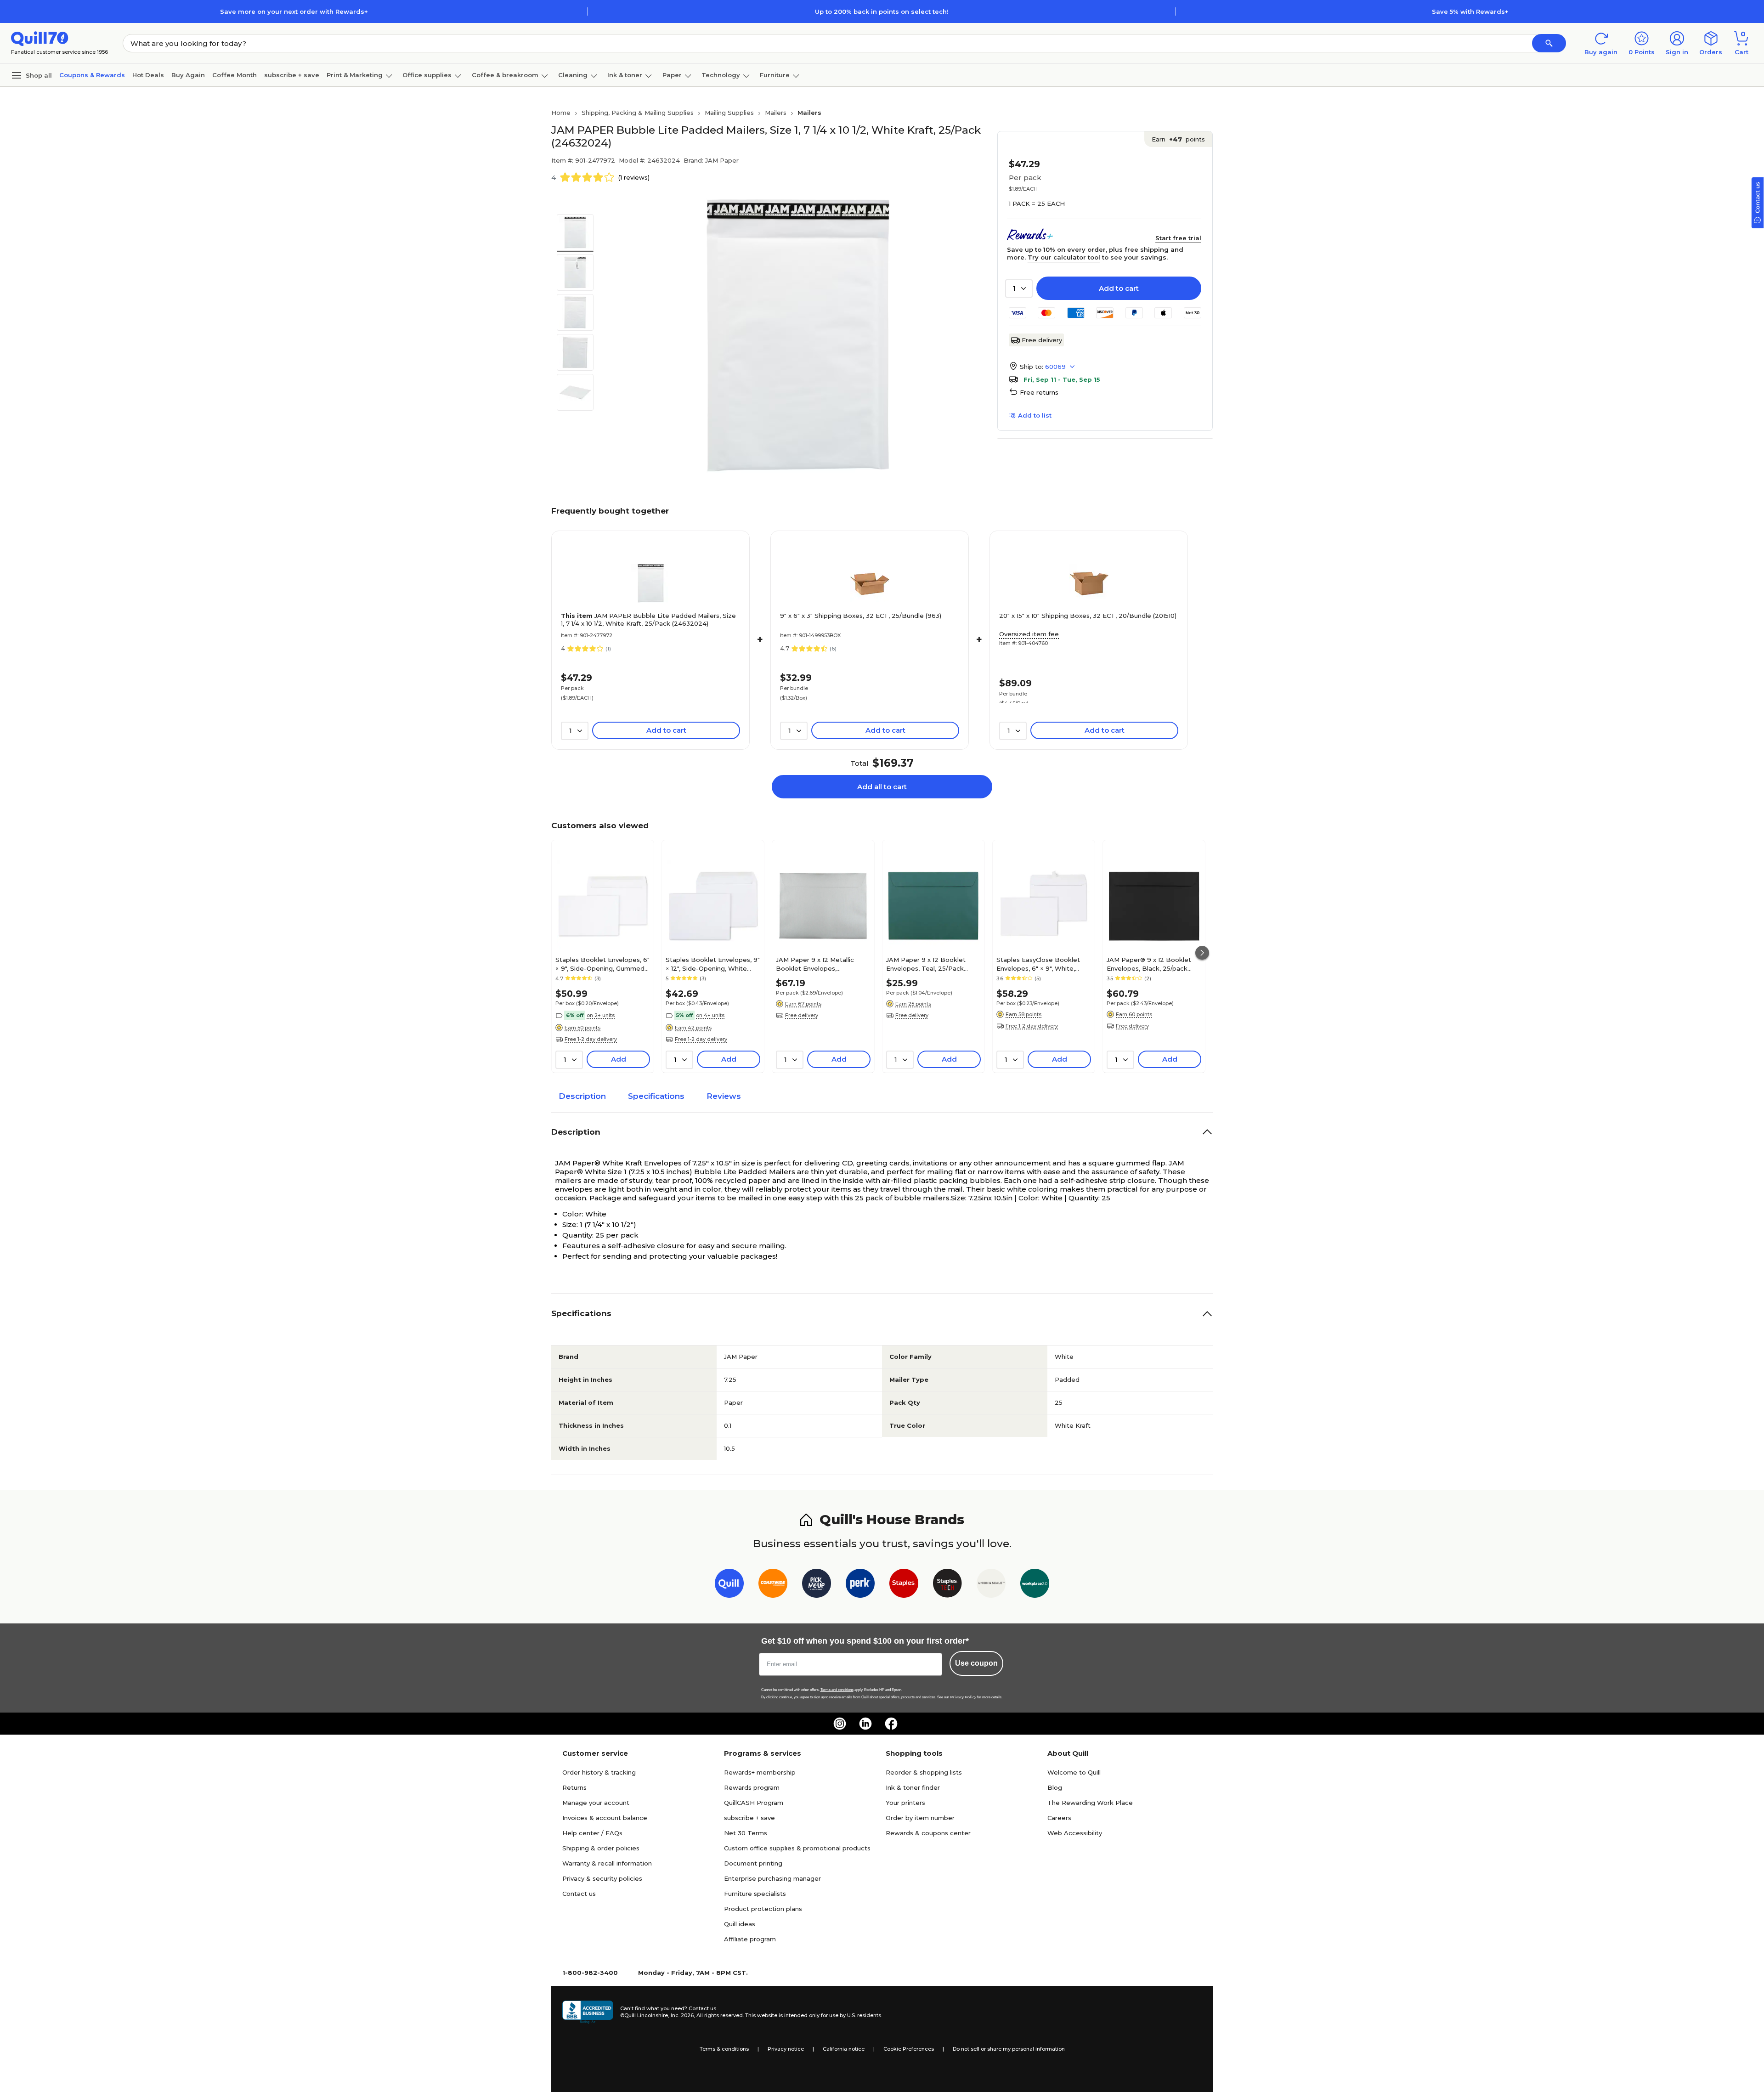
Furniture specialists (755, 1894)
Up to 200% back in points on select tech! (882, 11)
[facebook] (891, 1724)
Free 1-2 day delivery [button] (591, 1039)
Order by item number (920, 1818)
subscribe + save (292, 75)
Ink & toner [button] (625, 75)
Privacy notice (786, 2049)
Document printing (753, 1863)
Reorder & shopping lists (924, 1772)
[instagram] (840, 1724)
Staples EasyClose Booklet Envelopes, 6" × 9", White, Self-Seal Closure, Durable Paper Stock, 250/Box (1038, 964)
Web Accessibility (1075, 1833)
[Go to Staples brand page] (904, 1585)
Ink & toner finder (913, 1787)
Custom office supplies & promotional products (797, 1848)
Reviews (724, 1096)
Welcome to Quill (1074, 1772)
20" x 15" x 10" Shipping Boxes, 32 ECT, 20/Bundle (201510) (1088, 616)
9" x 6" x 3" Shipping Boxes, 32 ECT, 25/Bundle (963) (861, 616)
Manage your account (596, 1803)
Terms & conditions (724, 2049)
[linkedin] (865, 1724)
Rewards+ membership (760, 1772)
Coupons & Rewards (92, 75)
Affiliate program (750, 1939)
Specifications (656, 1096)
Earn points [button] (1178, 139)
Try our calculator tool (1064, 257)
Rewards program (752, 1787)
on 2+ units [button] (601, 1015)
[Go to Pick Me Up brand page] (817, 1585)
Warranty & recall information (607, 1863)
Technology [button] (721, 75)
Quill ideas (740, 1924)
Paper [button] (672, 75)
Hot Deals (148, 75)
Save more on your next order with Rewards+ (294, 11)
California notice (844, 2049)
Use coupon (976, 1663)
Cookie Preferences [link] (909, 2049)
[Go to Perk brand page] (860, 1585)
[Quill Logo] (40, 38)
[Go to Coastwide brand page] (773, 1585)
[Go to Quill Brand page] (729, 1585)
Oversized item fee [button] (1029, 634)
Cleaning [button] (573, 75)
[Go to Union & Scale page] (991, 1585)
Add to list (1035, 415)
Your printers (905, 1803)
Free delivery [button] (802, 1015)
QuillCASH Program (754, 1803)
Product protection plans (763, 1909)
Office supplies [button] (427, 75)
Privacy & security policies (602, 1878)
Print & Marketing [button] (355, 75)
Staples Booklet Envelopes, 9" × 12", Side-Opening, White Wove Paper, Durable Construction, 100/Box (713, 964)
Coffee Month (235, 75)
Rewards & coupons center (928, 1833)
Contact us (579, 1894)
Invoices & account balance (605, 1818)
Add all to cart (882, 787)
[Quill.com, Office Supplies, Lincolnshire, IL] (588, 2012)
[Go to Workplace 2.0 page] (1035, 1585)
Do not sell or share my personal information (1009, 2049)
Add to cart (1119, 288)
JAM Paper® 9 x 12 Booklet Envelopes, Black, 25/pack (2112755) (1149, 964)
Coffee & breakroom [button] (505, 75)
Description (582, 1096)
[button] (1549, 43)
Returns (574, 1787)
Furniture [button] (775, 75)
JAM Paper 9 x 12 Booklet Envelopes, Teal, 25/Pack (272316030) (926, 964)
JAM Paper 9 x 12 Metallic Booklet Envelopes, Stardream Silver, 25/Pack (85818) (816, 964)
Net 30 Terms (746, 1833)
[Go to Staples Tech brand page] (947, 1585)
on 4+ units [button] (710, 1015)
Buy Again (188, 75)
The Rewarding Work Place (1090, 1803)
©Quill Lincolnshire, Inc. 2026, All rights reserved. (682, 2015)
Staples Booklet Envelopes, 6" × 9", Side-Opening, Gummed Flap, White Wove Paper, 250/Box (602, 964)
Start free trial (1178, 238)
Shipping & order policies (601, 1848)
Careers (1059, 1818)
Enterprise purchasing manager (772, 1878)
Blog (1055, 1787)
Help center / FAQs (592, 1833)
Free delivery (1042, 340)
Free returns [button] (1039, 392)
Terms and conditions (837, 1690)
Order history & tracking (599, 1772)
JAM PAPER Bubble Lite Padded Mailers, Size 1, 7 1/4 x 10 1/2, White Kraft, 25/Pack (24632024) (648, 619)
